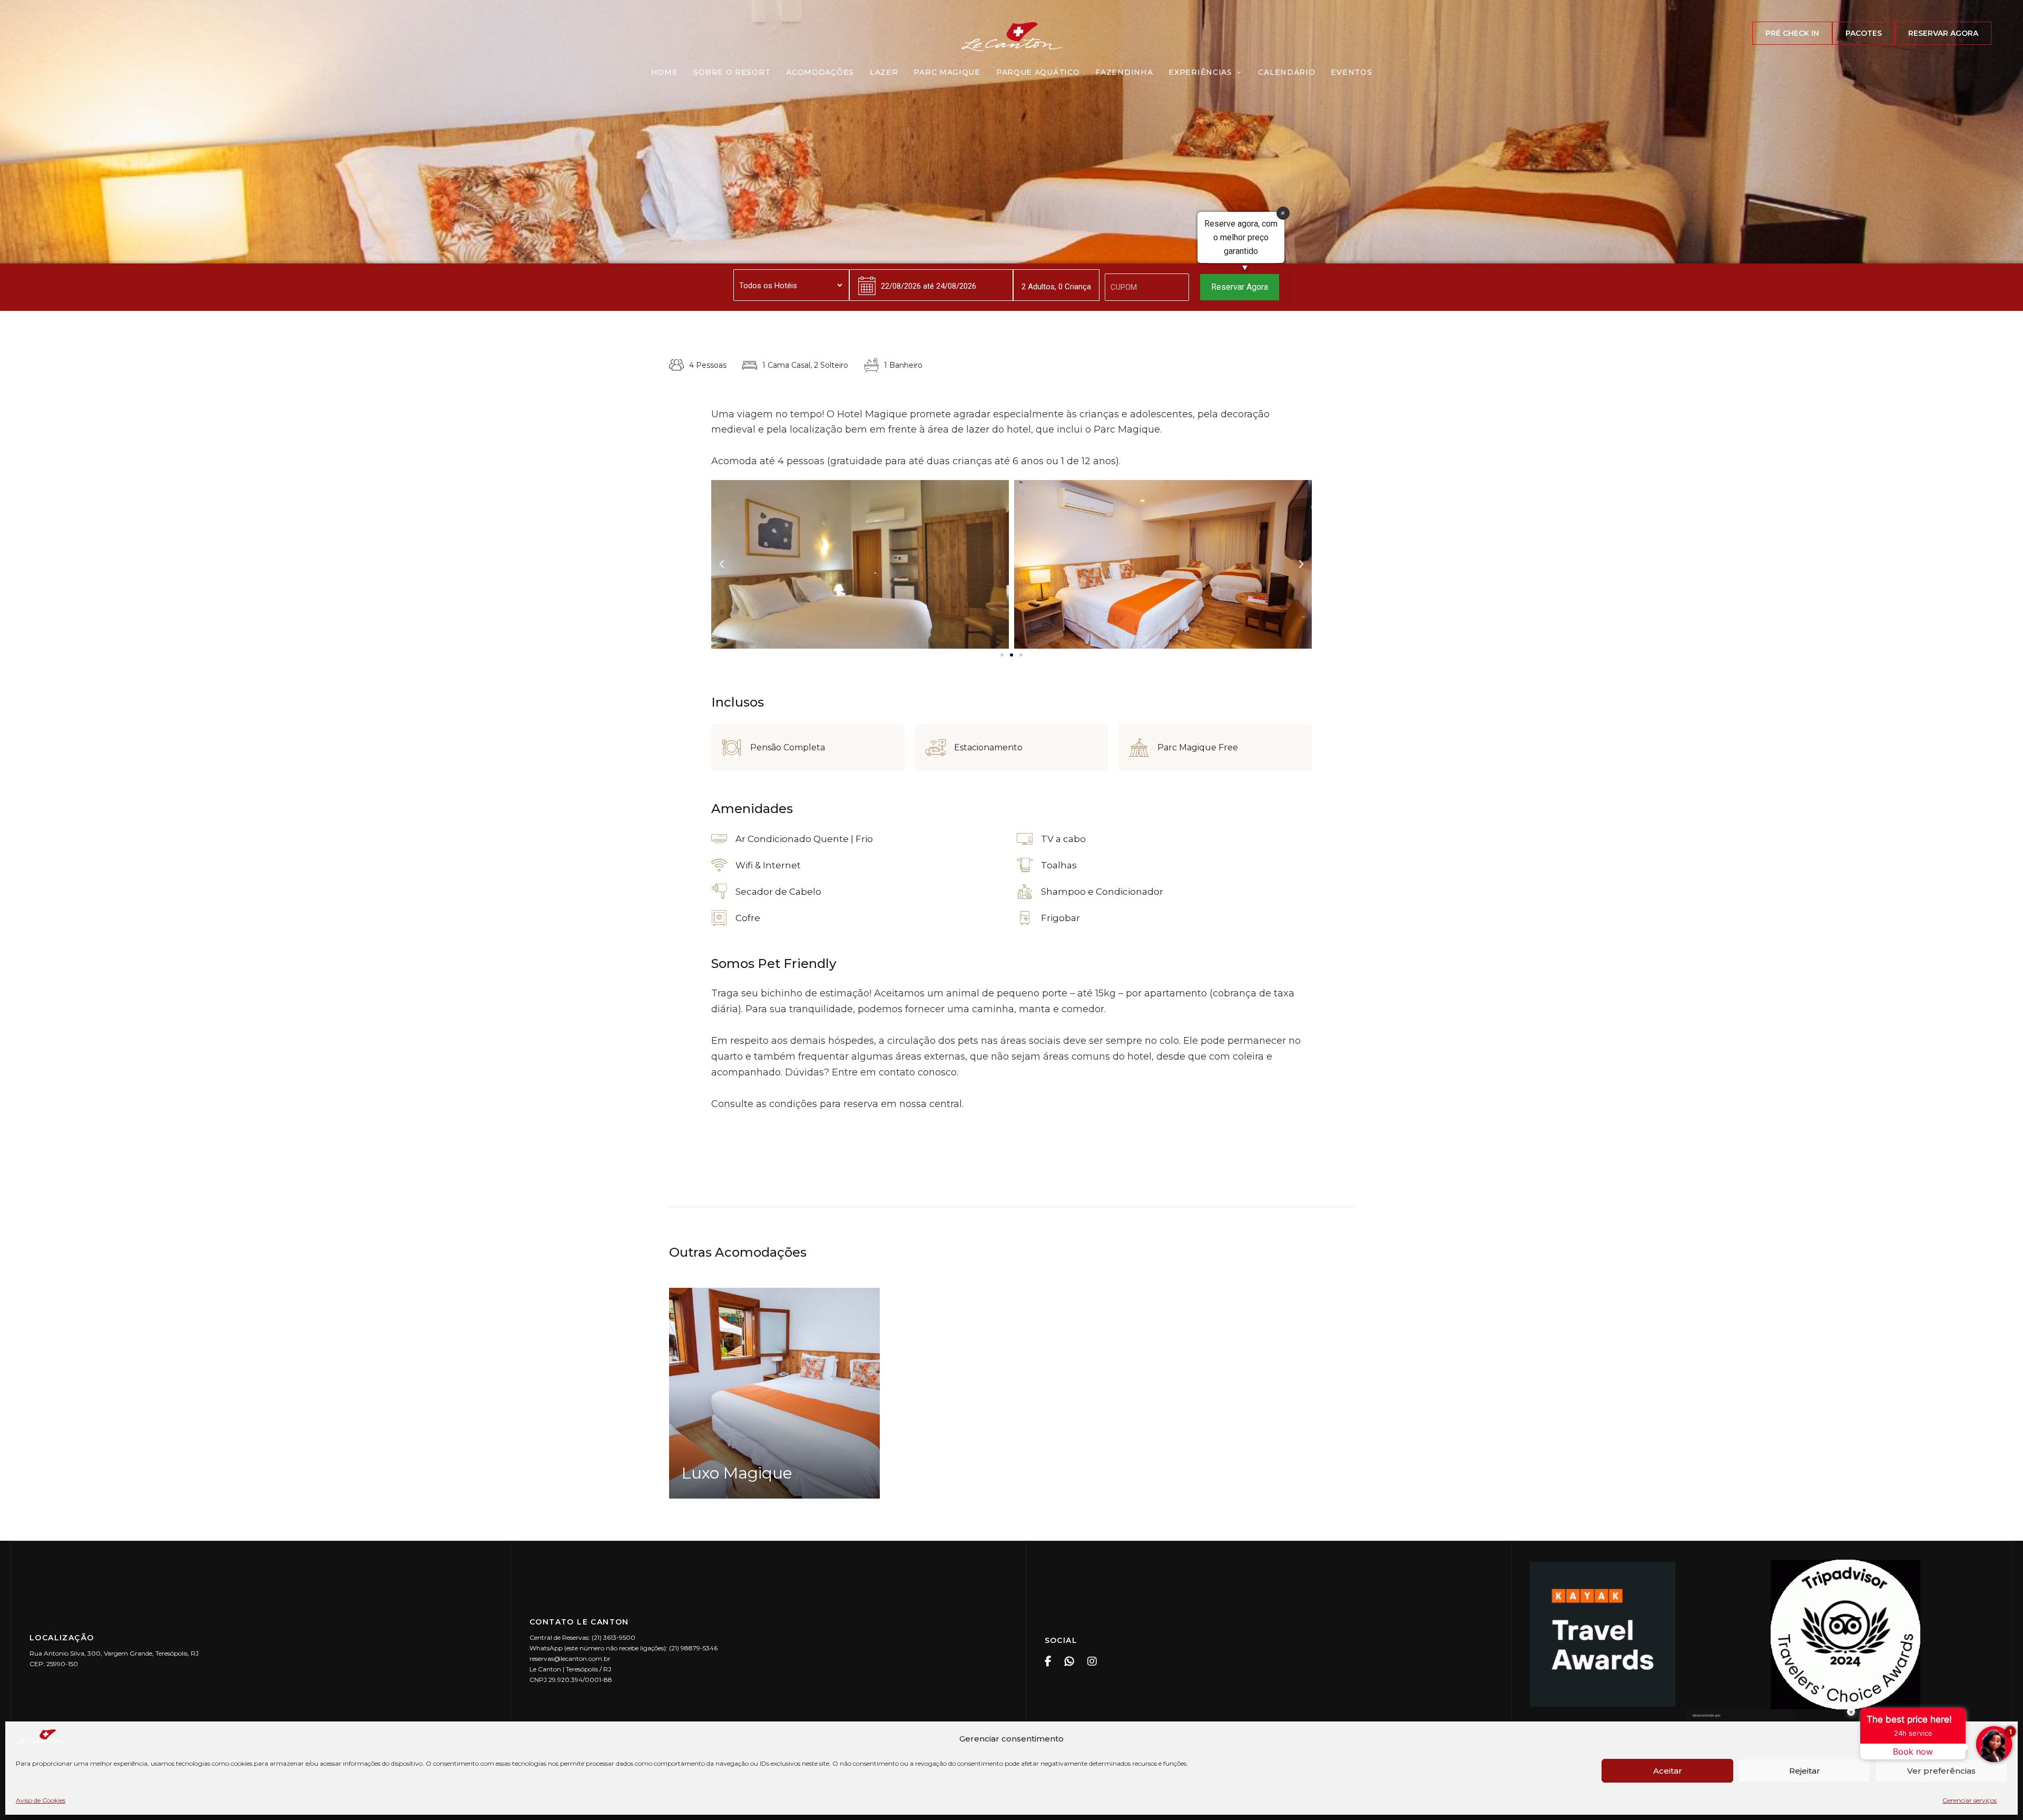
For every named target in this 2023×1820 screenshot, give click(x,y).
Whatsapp (1069, 1661)
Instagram (1092, 1661)
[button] (1792, 33)
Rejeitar (1805, 1771)
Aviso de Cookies (41, 1800)
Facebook (1048, 1661)
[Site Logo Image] (1011, 37)
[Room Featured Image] (774, 1393)
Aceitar (1668, 1771)
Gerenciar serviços (1970, 1800)
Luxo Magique (737, 1473)
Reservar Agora (1240, 287)
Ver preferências (1941, 1771)
